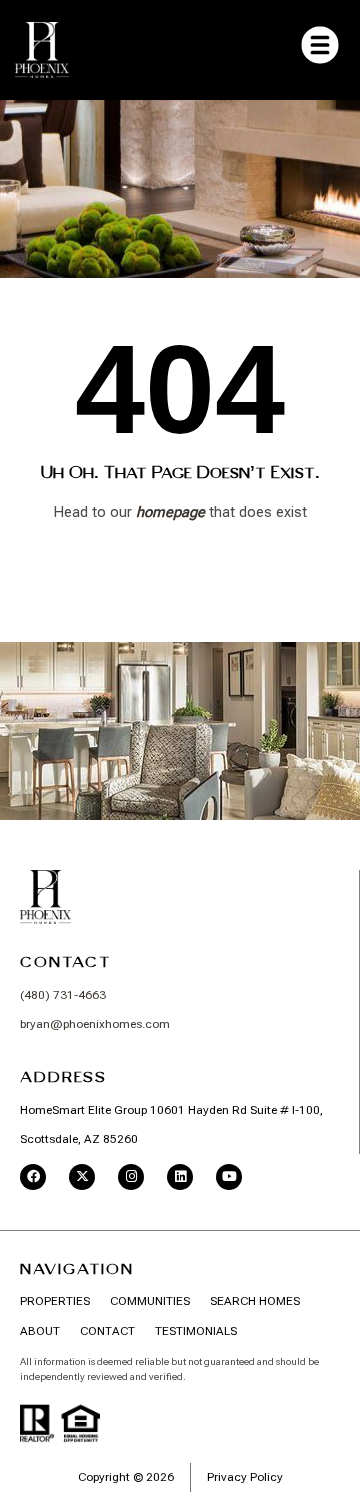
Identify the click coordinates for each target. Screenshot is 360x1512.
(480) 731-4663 (63, 995)
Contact (65, 962)
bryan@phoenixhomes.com (95, 1024)
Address (63, 1077)
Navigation (77, 1269)
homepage (170, 512)
